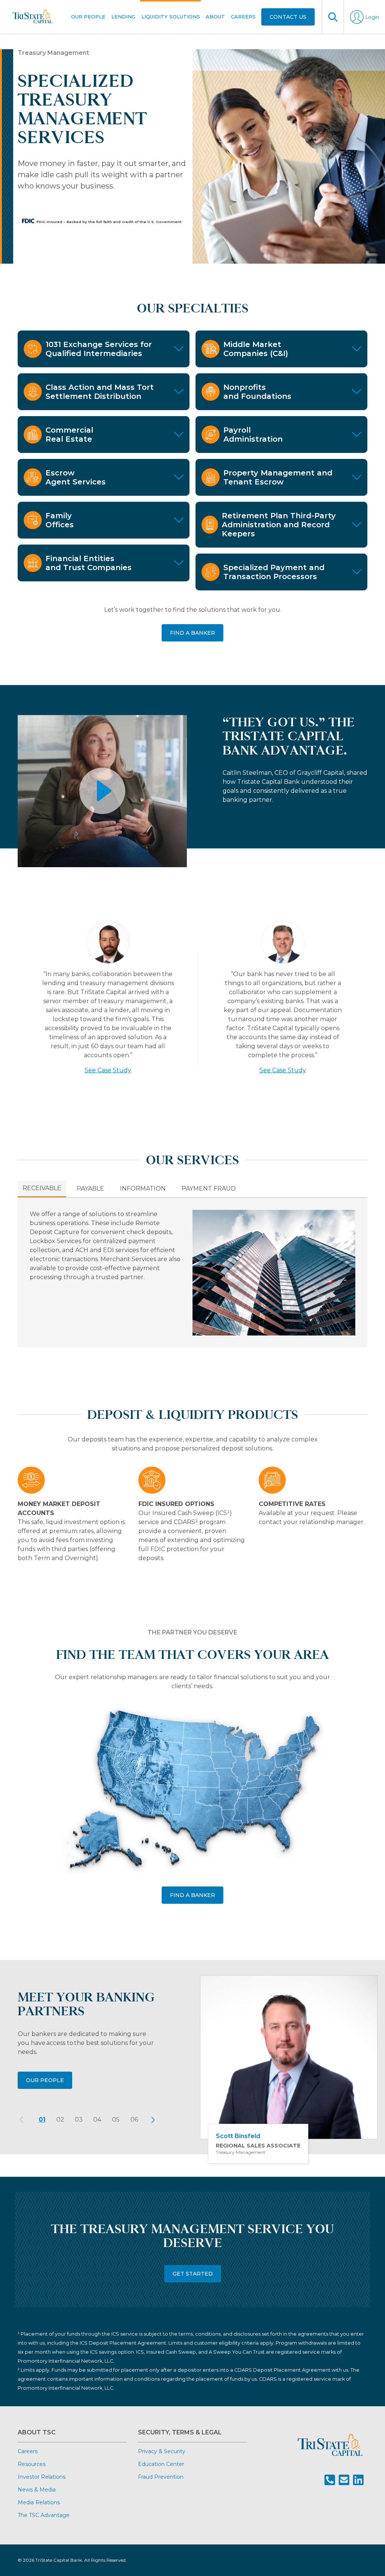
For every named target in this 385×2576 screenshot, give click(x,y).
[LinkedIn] (358, 2480)
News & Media (37, 2490)
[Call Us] (330, 2480)
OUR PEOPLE (45, 2080)
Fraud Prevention (161, 2477)
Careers (243, 17)
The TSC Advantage (44, 2515)
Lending (123, 17)
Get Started (193, 2274)
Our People (88, 17)
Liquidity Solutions (171, 17)
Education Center (161, 2464)
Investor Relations (42, 2477)
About (215, 17)
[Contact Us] (344, 2480)
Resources (32, 2464)
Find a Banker (192, 1895)
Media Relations (39, 2502)
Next (153, 2120)
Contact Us (288, 17)
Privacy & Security (162, 2451)
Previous (21, 2120)
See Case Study (108, 1070)
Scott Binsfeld (238, 2136)
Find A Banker (192, 633)
